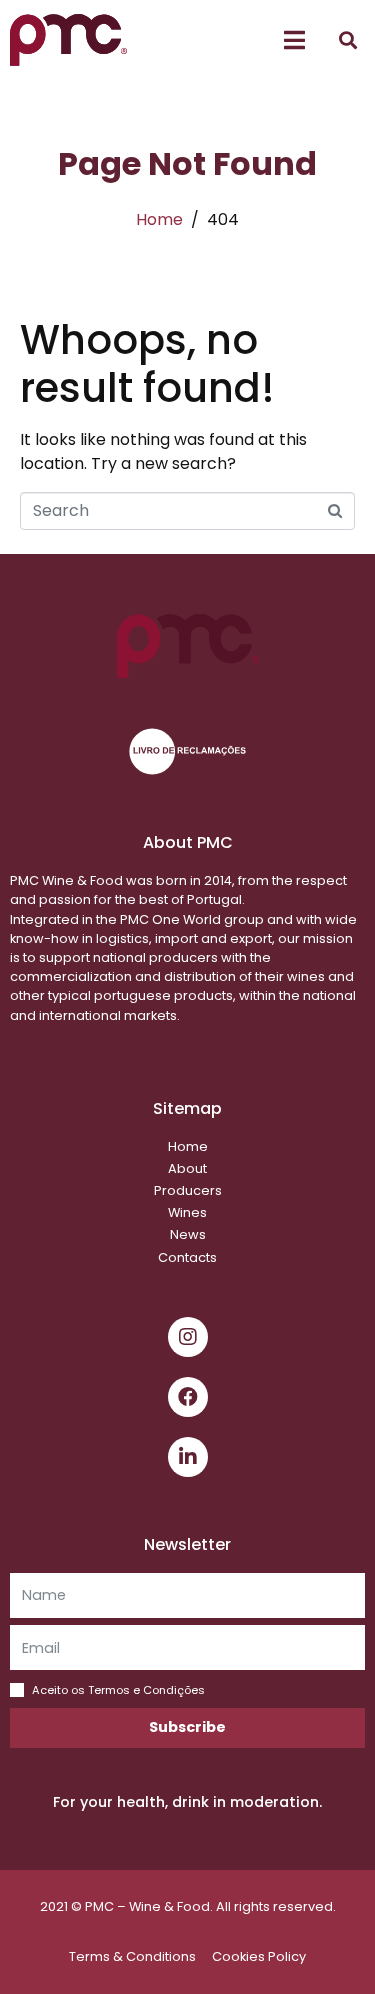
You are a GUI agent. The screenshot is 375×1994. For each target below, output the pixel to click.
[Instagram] (188, 1337)
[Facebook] (188, 1397)
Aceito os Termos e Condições (118, 1690)
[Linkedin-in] (188, 1457)
